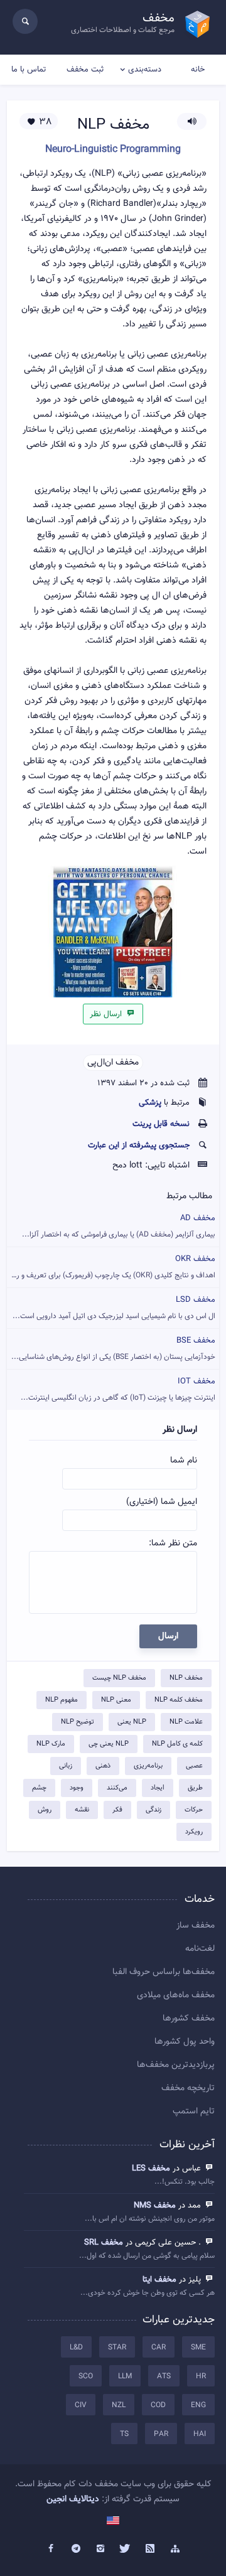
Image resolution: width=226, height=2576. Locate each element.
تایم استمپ (194, 2112)
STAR (117, 2348)
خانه (198, 70)
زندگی (153, 1810)
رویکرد (194, 1832)
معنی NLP (116, 1700)
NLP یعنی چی (109, 1744)
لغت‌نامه (200, 1949)
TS (124, 2434)
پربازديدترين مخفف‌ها (176, 2065)
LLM (125, 2376)
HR (201, 2376)
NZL (119, 2405)
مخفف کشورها (189, 2019)
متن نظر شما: (173, 1543)
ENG (198, 2405)
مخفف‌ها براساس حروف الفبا (164, 1972)
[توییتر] (126, 2549)
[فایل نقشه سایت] (175, 2549)
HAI (200, 2434)
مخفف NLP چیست (119, 1678)
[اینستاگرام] (100, 2549)
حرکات (194, 1810)
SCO (86, 2376)
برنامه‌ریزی (148, 1766)
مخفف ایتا (159, 2280)
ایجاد (158, 1788)
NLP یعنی (132, 1722)
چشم (39, 1788)
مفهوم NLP (62, 1700)
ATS (164, 2376)
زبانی (66, 1766)
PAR (161, 2434)
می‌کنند (117, 1788)
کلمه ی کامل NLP (177, 1744)
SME (198, 2348)
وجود (77, 1788)
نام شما (184, 1461)
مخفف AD (119, 1226)
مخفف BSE (113, 1349)
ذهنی (103, 1766)
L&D (76, 2348)
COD (158, 2405)
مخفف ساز (196, 1926)
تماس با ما (29, 70)
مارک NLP (51, 1744)
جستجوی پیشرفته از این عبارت (139, 1146)
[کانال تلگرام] (76, 2549)
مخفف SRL (104, 2243)
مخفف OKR (112, 1267)
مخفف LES (151, 2169)
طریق (195, 1788)
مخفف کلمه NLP (179, 1700)
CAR (159, 2348)
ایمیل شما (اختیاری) (162, 1502)
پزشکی (150, 1103)
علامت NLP (186, 1722)
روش (45, 1810)
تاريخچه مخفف (188, 2088)
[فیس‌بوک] (51, 2549)
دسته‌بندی (145, 70)
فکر (117, 1810)
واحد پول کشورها (185, 2042)
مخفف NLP (186, 1678)
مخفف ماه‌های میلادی (176, 1995)
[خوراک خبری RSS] (151, 2549)
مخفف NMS (155, 2206)
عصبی (194, 1766)
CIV (81, 2405)
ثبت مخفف (85, 70)
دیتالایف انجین (73, 2499)
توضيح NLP (78, 1722)
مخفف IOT (118, 1389)
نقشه (82, 1810)
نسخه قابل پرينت (161, 1124)
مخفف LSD (114, 1308)
